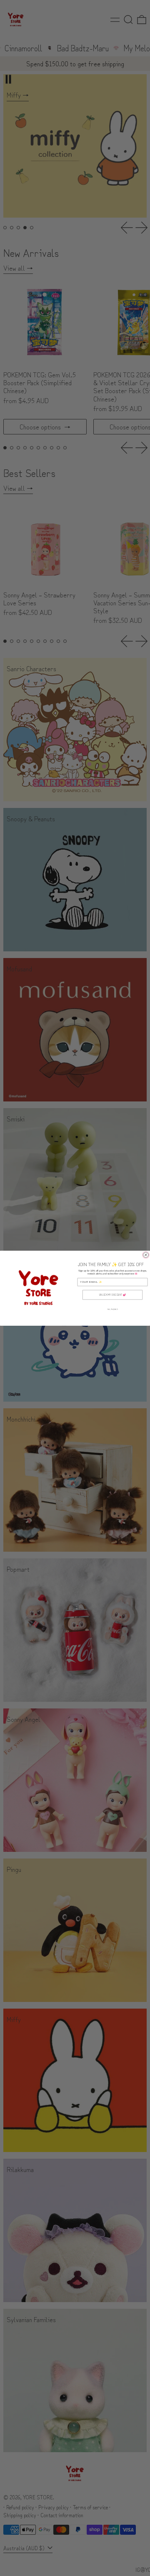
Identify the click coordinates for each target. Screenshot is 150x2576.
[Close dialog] (146, 1255)
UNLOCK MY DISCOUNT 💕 (112, 1295)
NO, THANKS (112, 1309)
